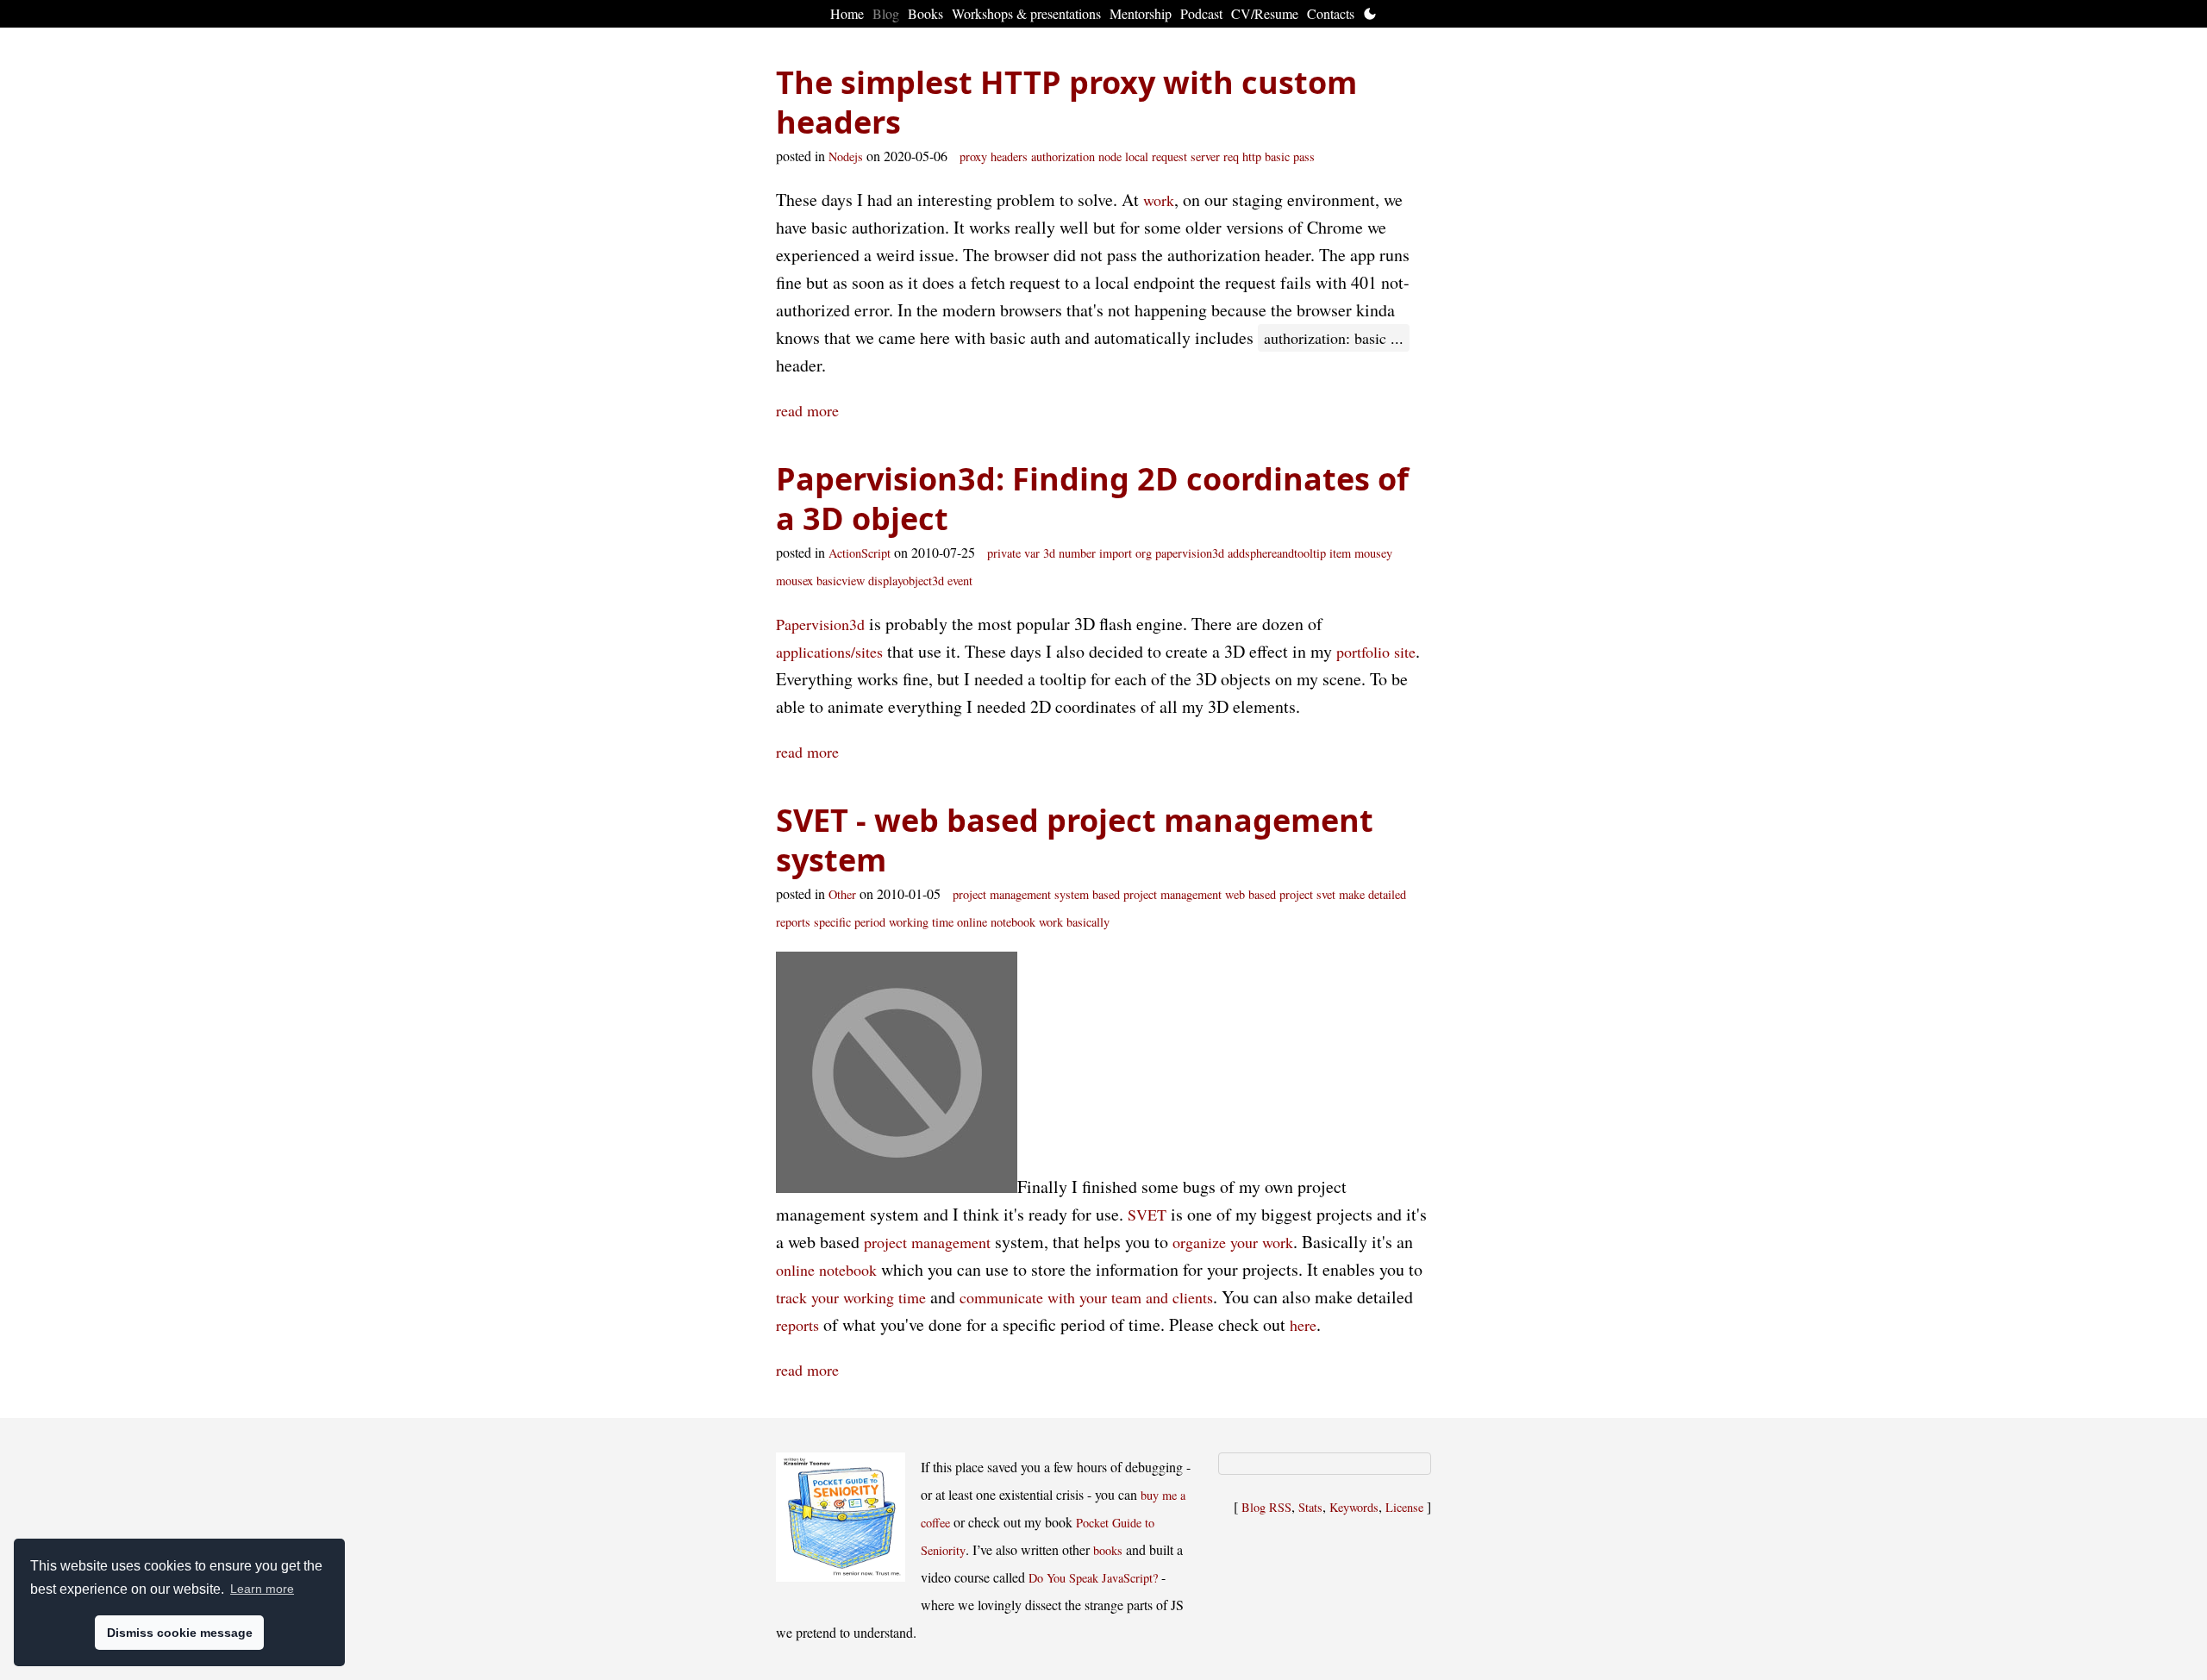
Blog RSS (1266, 1507)
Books (925, 13)
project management (927, 1242)
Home (847, 13)
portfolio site (1376, 652)
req (1231, 156)
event (960, 581)
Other (842, 894)
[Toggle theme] (1370, 14)
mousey (1373, 553)
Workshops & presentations (1026, 13)
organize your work (1233, 1242)
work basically (1074, 922)
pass (1304, 156)
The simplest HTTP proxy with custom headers (1066, 102)
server (1205, 156)
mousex (794, 581)
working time (921, 922)
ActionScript (860, 553)
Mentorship (1141, 13)
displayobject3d (906, 581)
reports (797, 1325)
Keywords (1354, 1507)
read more (807, 410)
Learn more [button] (262, 1589)
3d (1049, 553)
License (1404, 1507)
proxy (973, 156)
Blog (886, 13)
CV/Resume (1265, 13)
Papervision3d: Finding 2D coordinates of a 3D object (1092, 499)
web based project (1269, 894)
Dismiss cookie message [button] (180, 1633)
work (1159, 200)
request (1169, 156)
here (1303, 1325)
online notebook (996, 922)
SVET (1147, 1215)
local (1137, 156)
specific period (850, 922)
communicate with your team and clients (1086, 1297)
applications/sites (829, 652)
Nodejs (846, 156)
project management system (1021, 894)
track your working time (851, 1297)
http (1252, 156)
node (1110, 156)
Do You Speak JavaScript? (1093, 1578)
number (1077, 553)
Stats (1310, 1507)
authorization (1063, 156)
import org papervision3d (1162, 553)
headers (1009, 156)
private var (1013, 553)
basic (1277, 156)
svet (1326, 894)
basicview (841, 581)
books (1108, 1550)
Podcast (1201, 13)
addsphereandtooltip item (1289, 553)
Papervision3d (820, 624)
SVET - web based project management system (1075, 840)
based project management (1157, 894)
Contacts (1331, 13)
